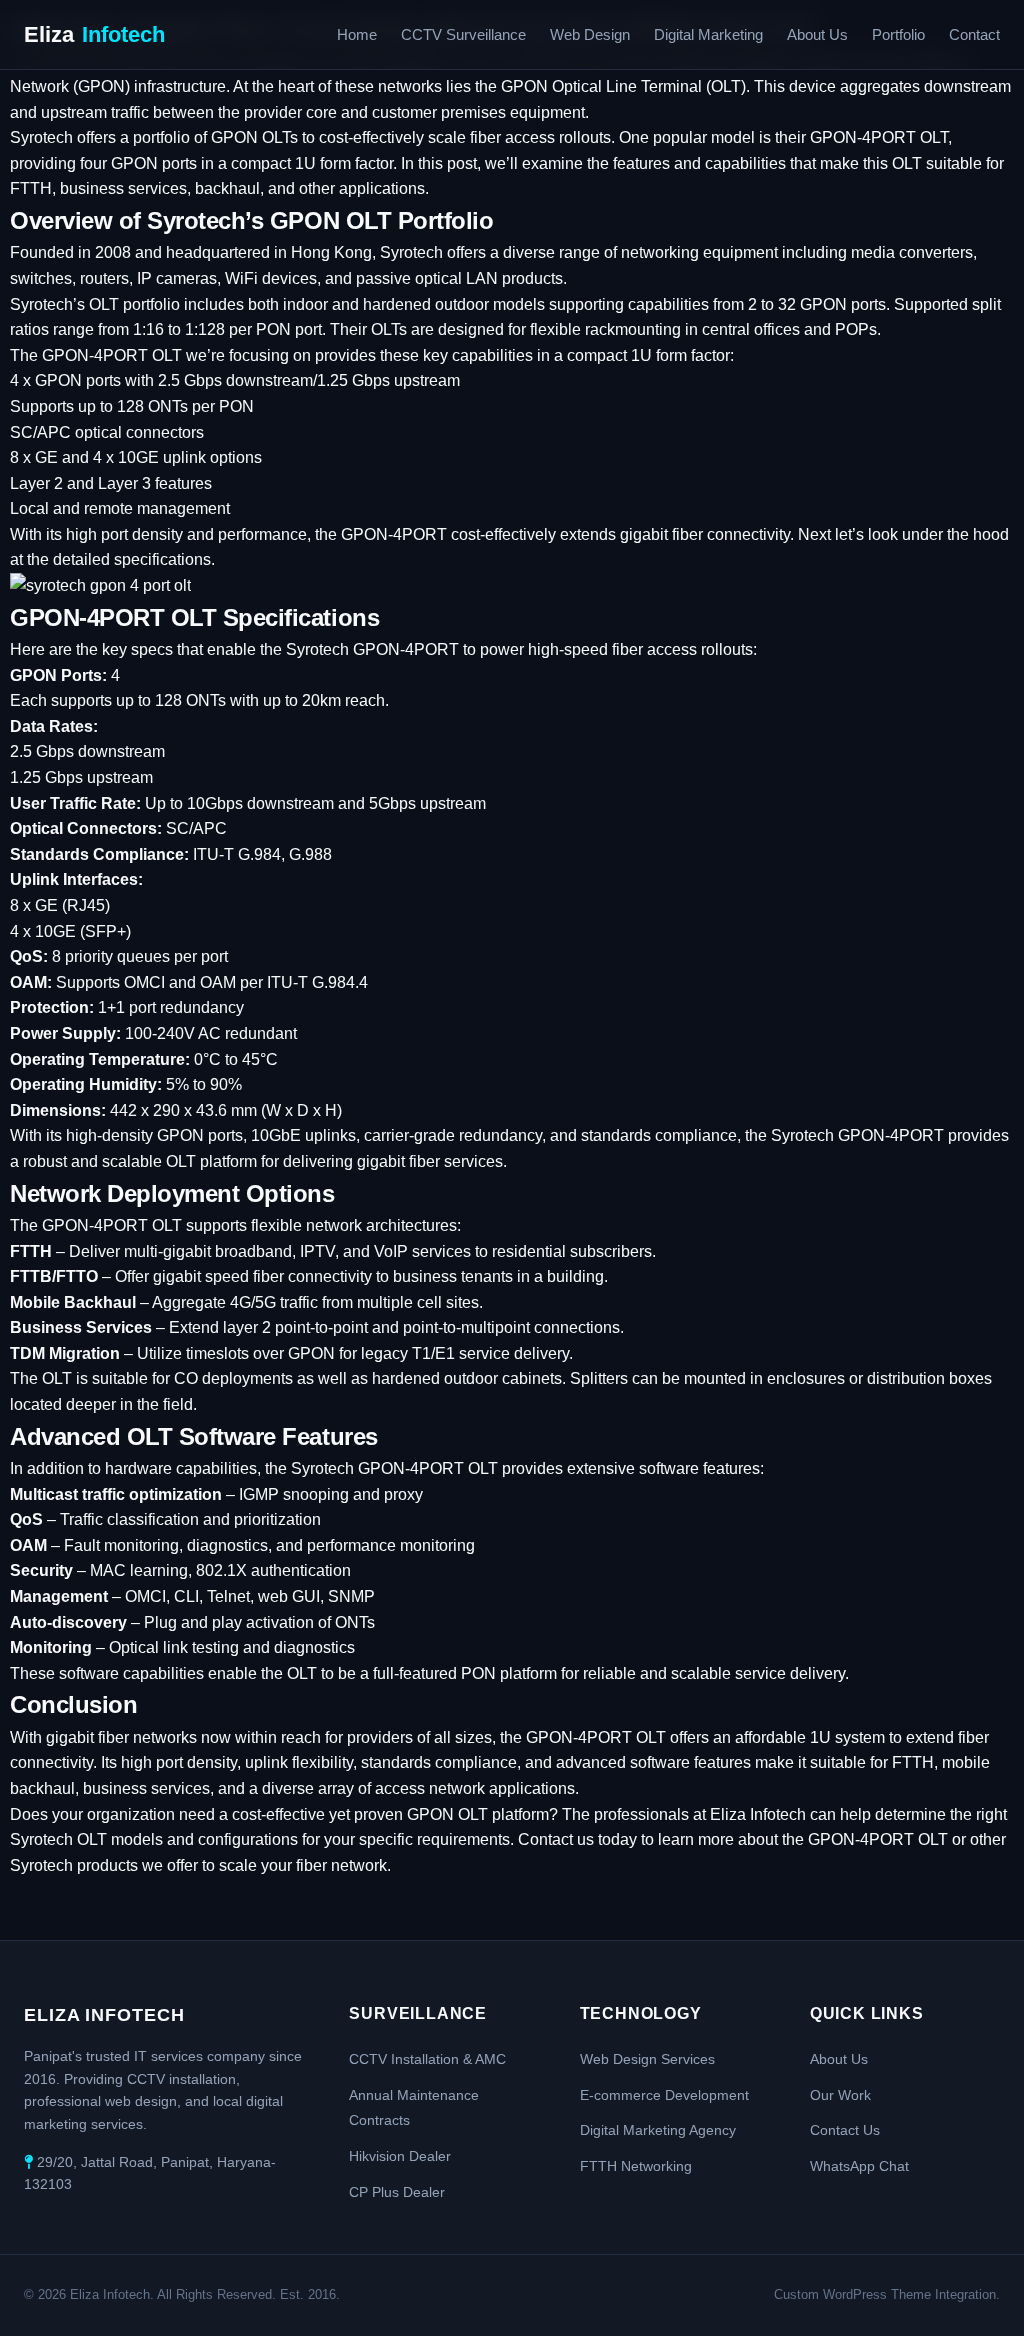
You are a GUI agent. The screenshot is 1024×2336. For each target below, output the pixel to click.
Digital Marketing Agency (658, 2130)
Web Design (590, 34)
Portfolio (898, 34)
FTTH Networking (636, 2166)
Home (357, 34)
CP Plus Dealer (397, 2192)
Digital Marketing (708, 34)
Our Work (840, 2095)
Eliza (94, 34)
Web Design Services (647, 2059)
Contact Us (845, 2130)
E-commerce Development (664, 2095)
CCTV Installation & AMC (427, 2059)
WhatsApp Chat (859, 2166)
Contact (974, 34)
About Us (817, 34)
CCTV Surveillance (463, 34)
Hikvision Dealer (400, 2156)
